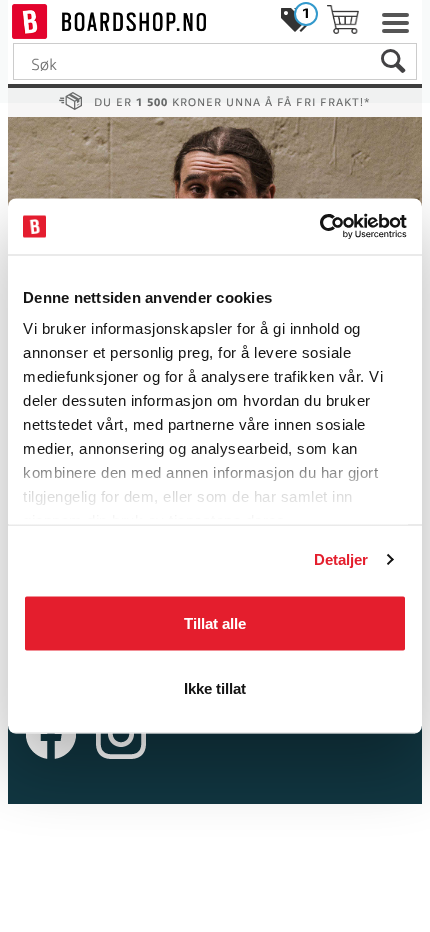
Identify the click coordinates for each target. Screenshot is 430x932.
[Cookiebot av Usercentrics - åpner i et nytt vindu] (319, 227)
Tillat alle (215, 622)
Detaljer (341, 559)
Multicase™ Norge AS (215, 863)
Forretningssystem (117, 843)
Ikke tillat (215, 688)
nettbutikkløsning (256, 843)
